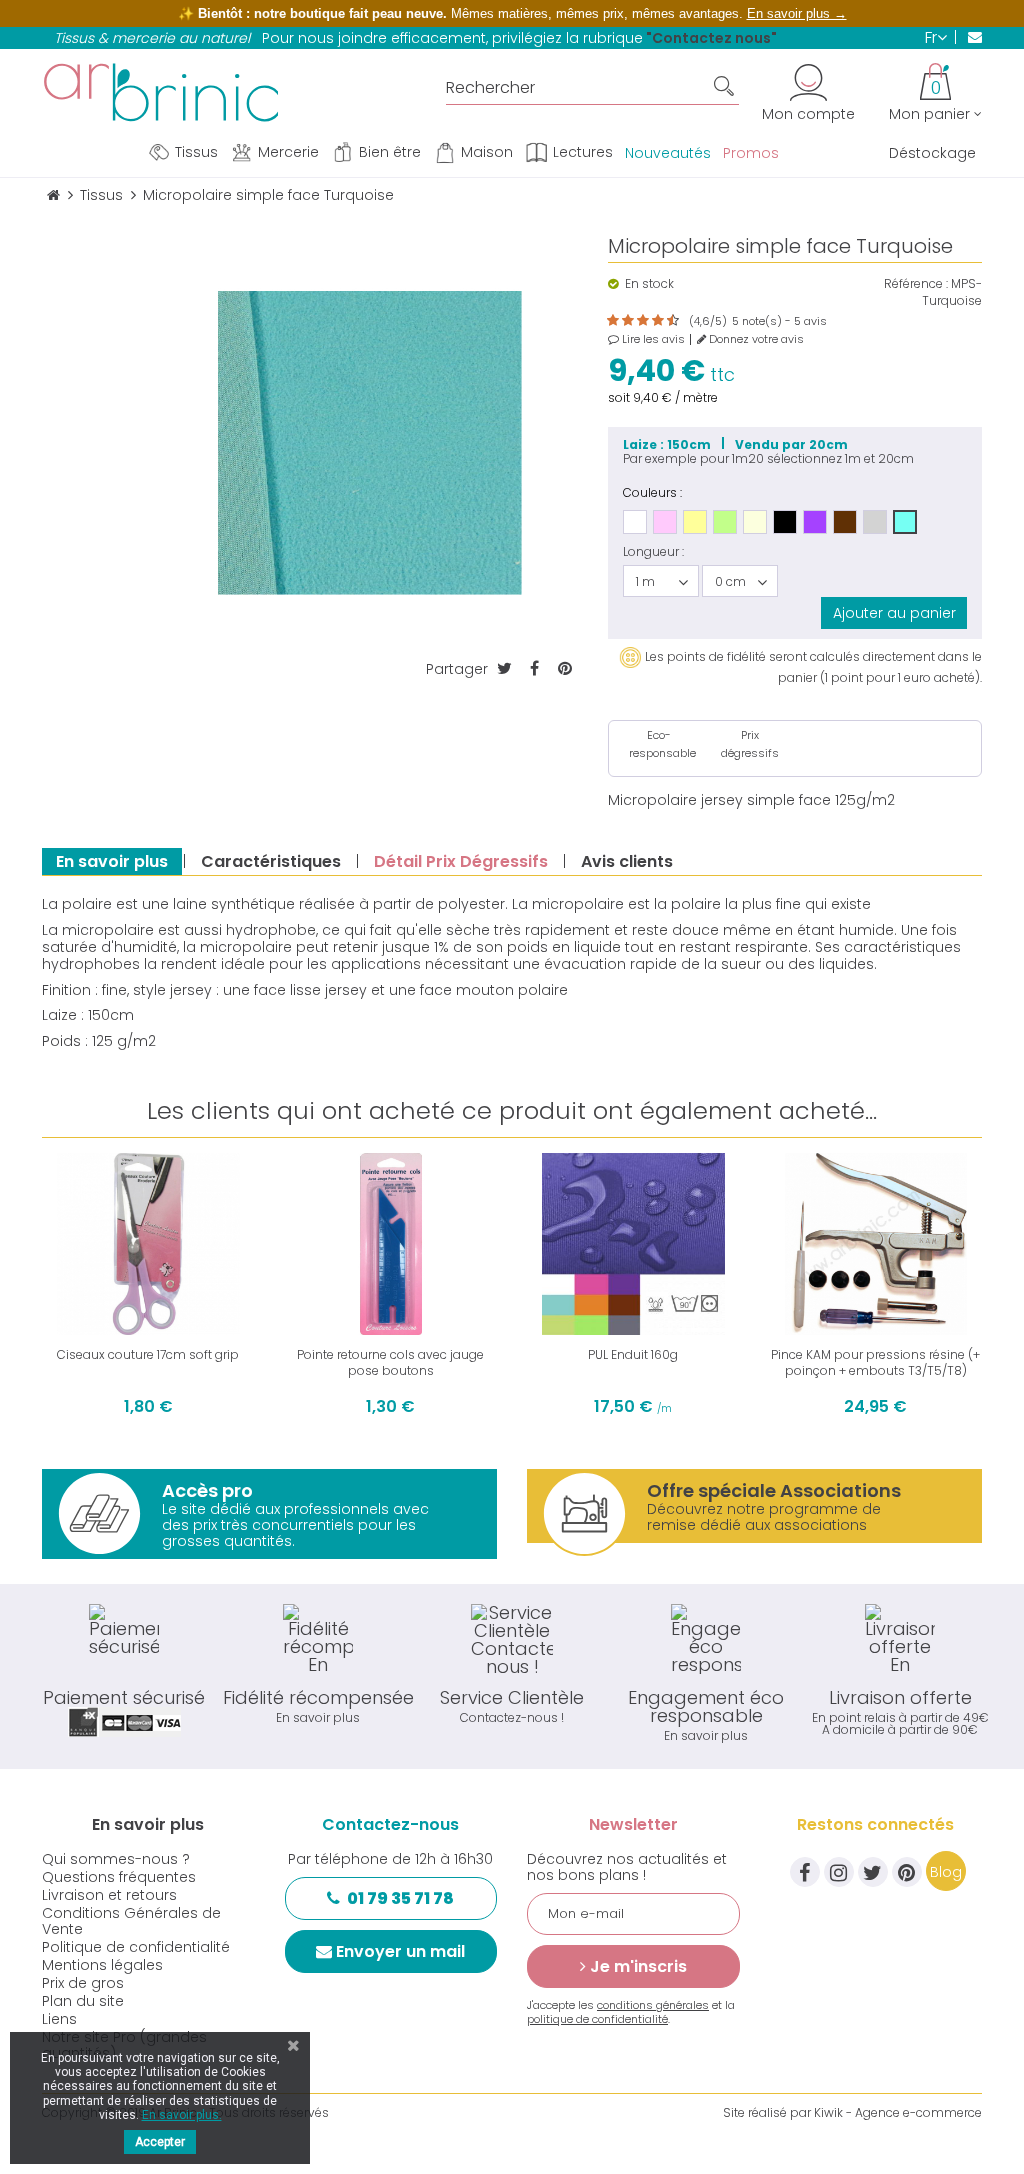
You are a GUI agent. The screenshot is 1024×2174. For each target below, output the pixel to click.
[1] (607, 321)
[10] (674, 321)
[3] (622, 321)
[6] (644, 321)
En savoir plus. (182, 2115)
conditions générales (653, 2005)
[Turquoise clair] (905, 522)
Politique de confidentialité (136, 1947)
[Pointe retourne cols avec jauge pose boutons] (391, 1244)
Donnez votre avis (755, 339)
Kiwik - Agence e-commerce (898, 2112)
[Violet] (815, 522)
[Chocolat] (845, 522)
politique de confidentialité (597, 2019)
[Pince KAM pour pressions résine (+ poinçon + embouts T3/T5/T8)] (876, 1244)
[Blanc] (635, 522)
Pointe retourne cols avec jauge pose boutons (390, 1362)
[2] (614, 321)
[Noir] (785, 522)
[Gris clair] (875, 522)
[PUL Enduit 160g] (633, 1244)
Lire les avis (652, 339)
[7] (652, 321)
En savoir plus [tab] (112, 861)
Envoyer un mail (400, 1951)
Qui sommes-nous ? (116, 1859)
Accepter (160, 2142)
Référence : (916, 284)
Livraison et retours (109, 1895)
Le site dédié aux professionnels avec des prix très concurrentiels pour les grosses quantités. (295, 1514)
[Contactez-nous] (968, 37)
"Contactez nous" (711, 38)
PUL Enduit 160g (633, 1354)
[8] (659, 321)
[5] (637, 321)
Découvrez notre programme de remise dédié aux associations (774, 1506)
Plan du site (83, 2001)
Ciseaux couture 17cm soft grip (148, 1354)
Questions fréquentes (119, 1877)
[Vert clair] (725, 522)
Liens (59, 2019)
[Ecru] (755, 522)
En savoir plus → (797, 13)
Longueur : (653, 552)
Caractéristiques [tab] (271, 861)
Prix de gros (83, 1983)
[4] (629, 321)
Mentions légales (102, 1965)
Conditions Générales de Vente (131, 1921)
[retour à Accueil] (53, 195)
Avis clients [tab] (627, 861)
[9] (667, 321)
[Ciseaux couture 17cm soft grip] (148, 1244)
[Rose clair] (665, 522)
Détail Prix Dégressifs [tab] (461, 861)
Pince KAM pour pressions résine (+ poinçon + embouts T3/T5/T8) (875, 1362)
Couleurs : (652, 492)
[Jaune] (695, 522)
